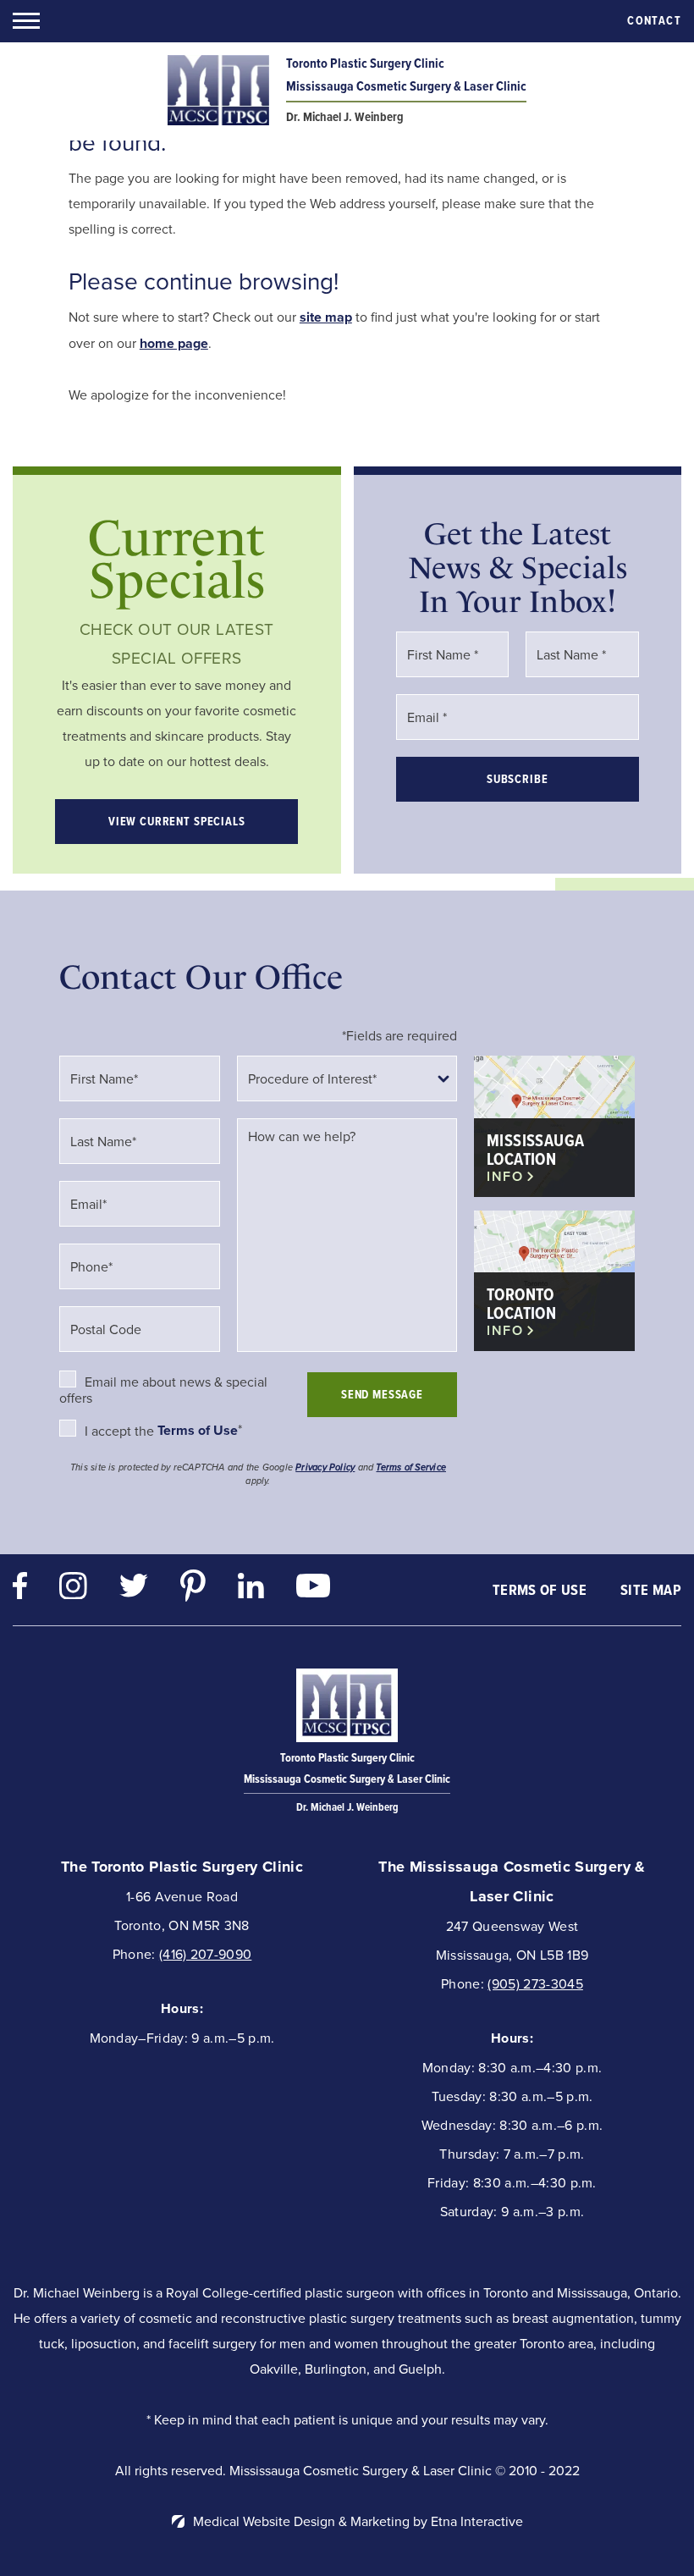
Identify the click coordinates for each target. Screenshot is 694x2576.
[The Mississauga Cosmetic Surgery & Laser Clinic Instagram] (73, 1590)
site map (326, 317)
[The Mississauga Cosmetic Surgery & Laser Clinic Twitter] (134, 1589)
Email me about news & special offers (163, 1390)
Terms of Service (411, 1467)
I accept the (121, 1431)
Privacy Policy (325, 1467)
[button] (26, 21)
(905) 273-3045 (535, 1983)
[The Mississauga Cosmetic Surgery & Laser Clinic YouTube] (313, 1590)
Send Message (382, 1395)
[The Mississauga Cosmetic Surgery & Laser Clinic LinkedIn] (251, 1590)
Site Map (651, 1590)
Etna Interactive (477, 2521)
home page (174, 343)
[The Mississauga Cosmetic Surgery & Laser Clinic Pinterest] (193, 1590)
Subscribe (518, 779)
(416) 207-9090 (205, 1954)
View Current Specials (177, 822)
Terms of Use (540, 1590)
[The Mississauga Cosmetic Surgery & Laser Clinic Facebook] (20, 1590)
